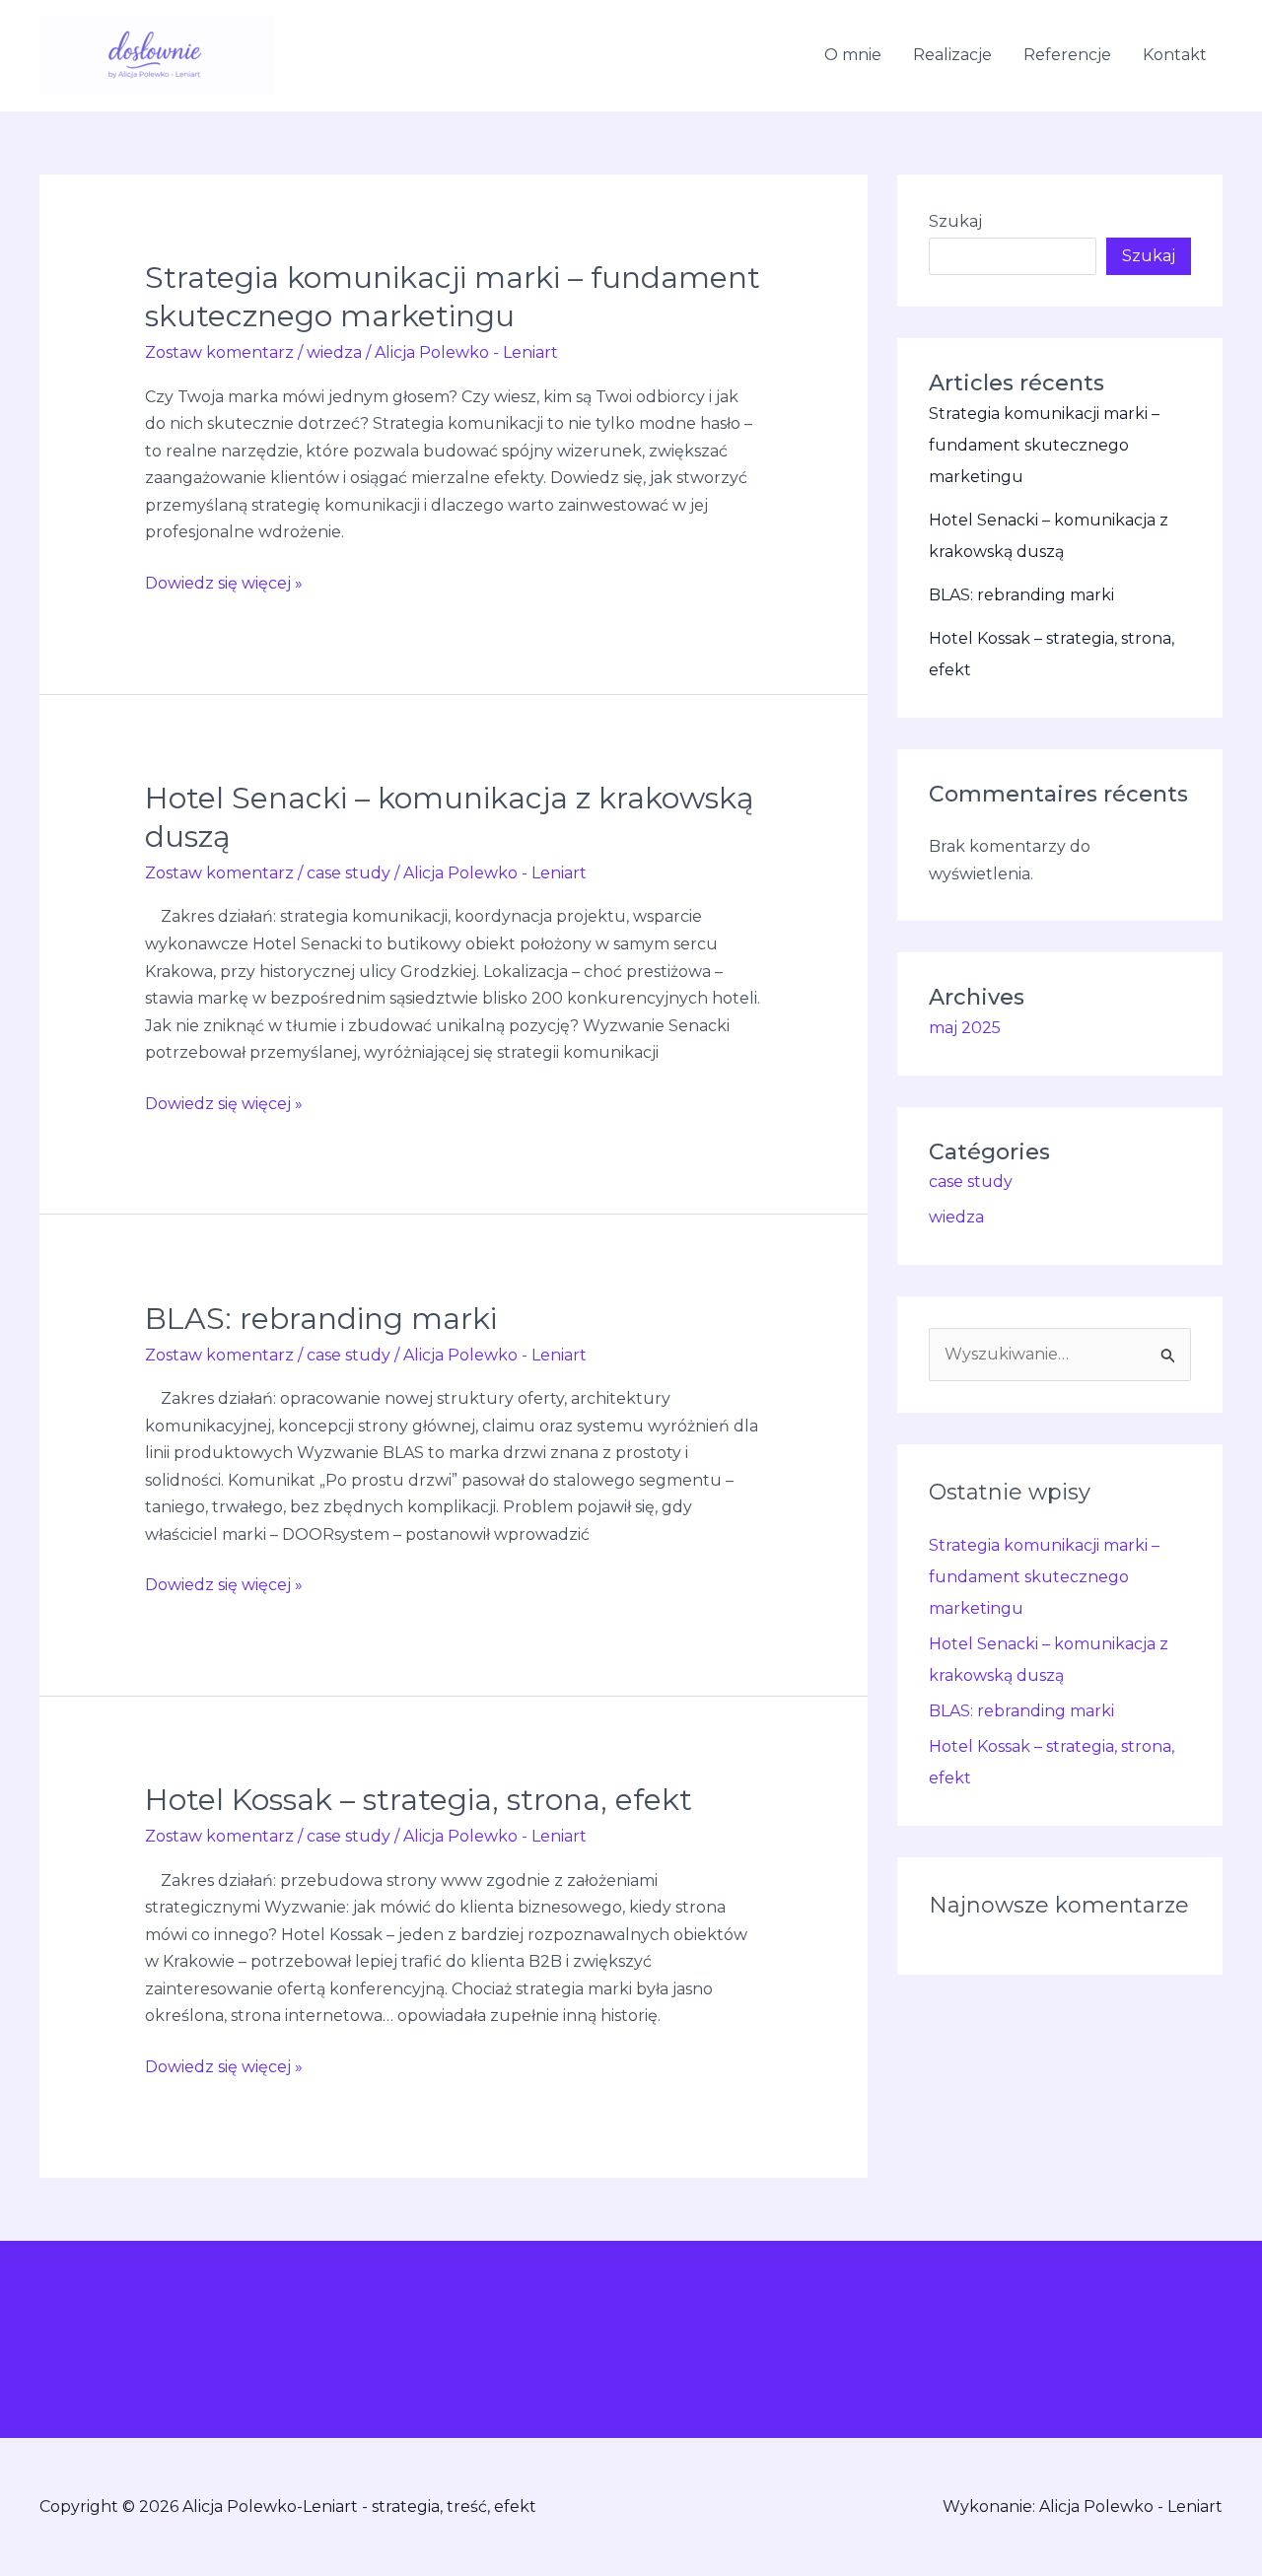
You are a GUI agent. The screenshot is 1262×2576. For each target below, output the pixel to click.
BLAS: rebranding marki (321, 1319)
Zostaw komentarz (219, 352)
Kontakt (1175, 55)
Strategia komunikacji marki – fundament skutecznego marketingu (1044, 445)
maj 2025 (965, 1028)
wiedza (334, 352)
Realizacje (952, 55)
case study (349, 873)
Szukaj (955, 221)
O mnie (853, 55)
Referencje (1067, 55)
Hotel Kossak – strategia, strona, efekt (419, 1800)
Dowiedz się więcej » (224, 581)
